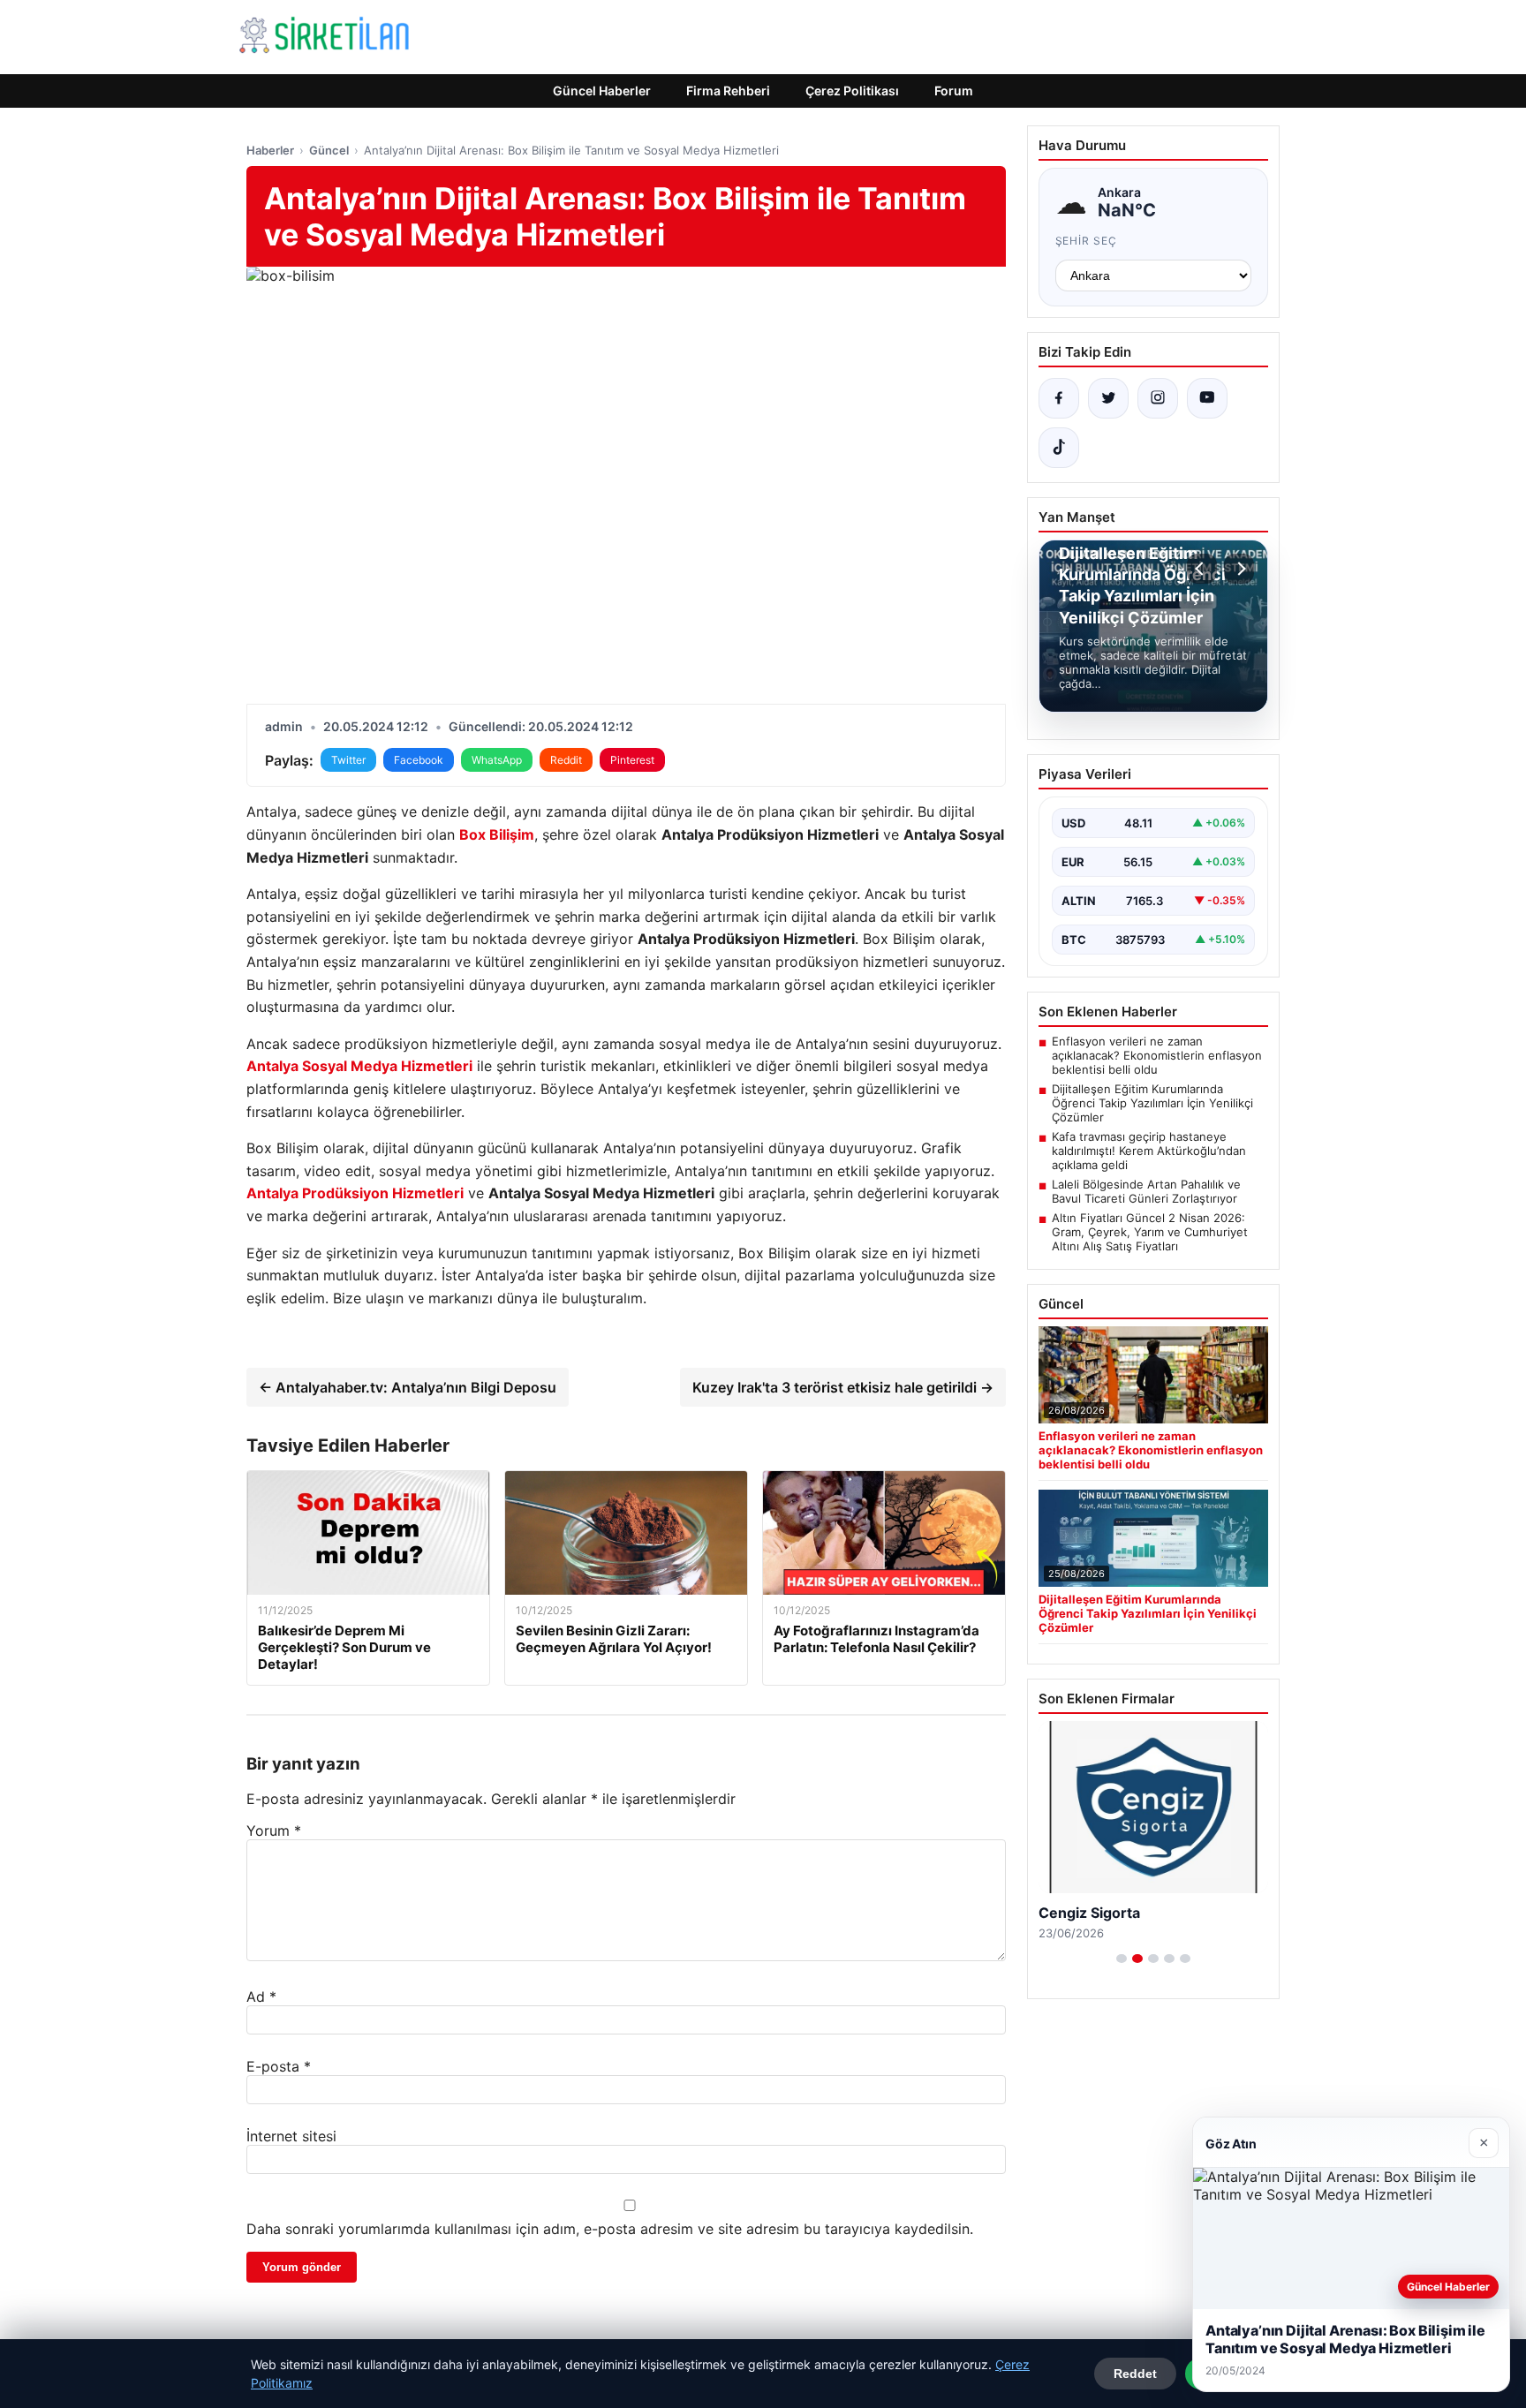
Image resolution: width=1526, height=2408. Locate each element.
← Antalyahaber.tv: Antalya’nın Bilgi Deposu (408, 1387)
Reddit (566, 760)
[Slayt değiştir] (1122, 1959)
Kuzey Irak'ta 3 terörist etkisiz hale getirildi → (843, 1387)
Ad (261, 1997)
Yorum (274, 1831)
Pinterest (632, 760)
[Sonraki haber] (1239, 569)
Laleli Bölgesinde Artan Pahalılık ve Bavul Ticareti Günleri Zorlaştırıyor (1146, 1191)
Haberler (270, 150)
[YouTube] (1207, 398)
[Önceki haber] (1202, 569)
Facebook (419, 760)
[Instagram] (1158, 398)
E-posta (279, 2066)
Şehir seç (1087, 241)
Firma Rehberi (728, 91)
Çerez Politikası (852, 91)
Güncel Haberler (602, 91)
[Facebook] (1059, 398)
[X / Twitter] (1108, 398)
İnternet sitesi (291, 2136)
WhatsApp (497, 760)
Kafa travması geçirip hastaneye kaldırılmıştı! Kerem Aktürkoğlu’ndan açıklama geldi (1149, 1151)
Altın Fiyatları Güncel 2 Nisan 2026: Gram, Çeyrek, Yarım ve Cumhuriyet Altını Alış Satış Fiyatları (1150, 1232)
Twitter (348, 760)
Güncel (329, 150)
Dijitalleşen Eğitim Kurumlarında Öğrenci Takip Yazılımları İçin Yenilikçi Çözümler (1152, 1103)
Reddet (1135, 2374)
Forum (954, 91)
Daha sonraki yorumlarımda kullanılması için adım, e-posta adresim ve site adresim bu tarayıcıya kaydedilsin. (610, 2229)
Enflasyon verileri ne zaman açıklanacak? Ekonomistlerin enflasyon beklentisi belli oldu (1157, 1055)
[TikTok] (1059, 448)
